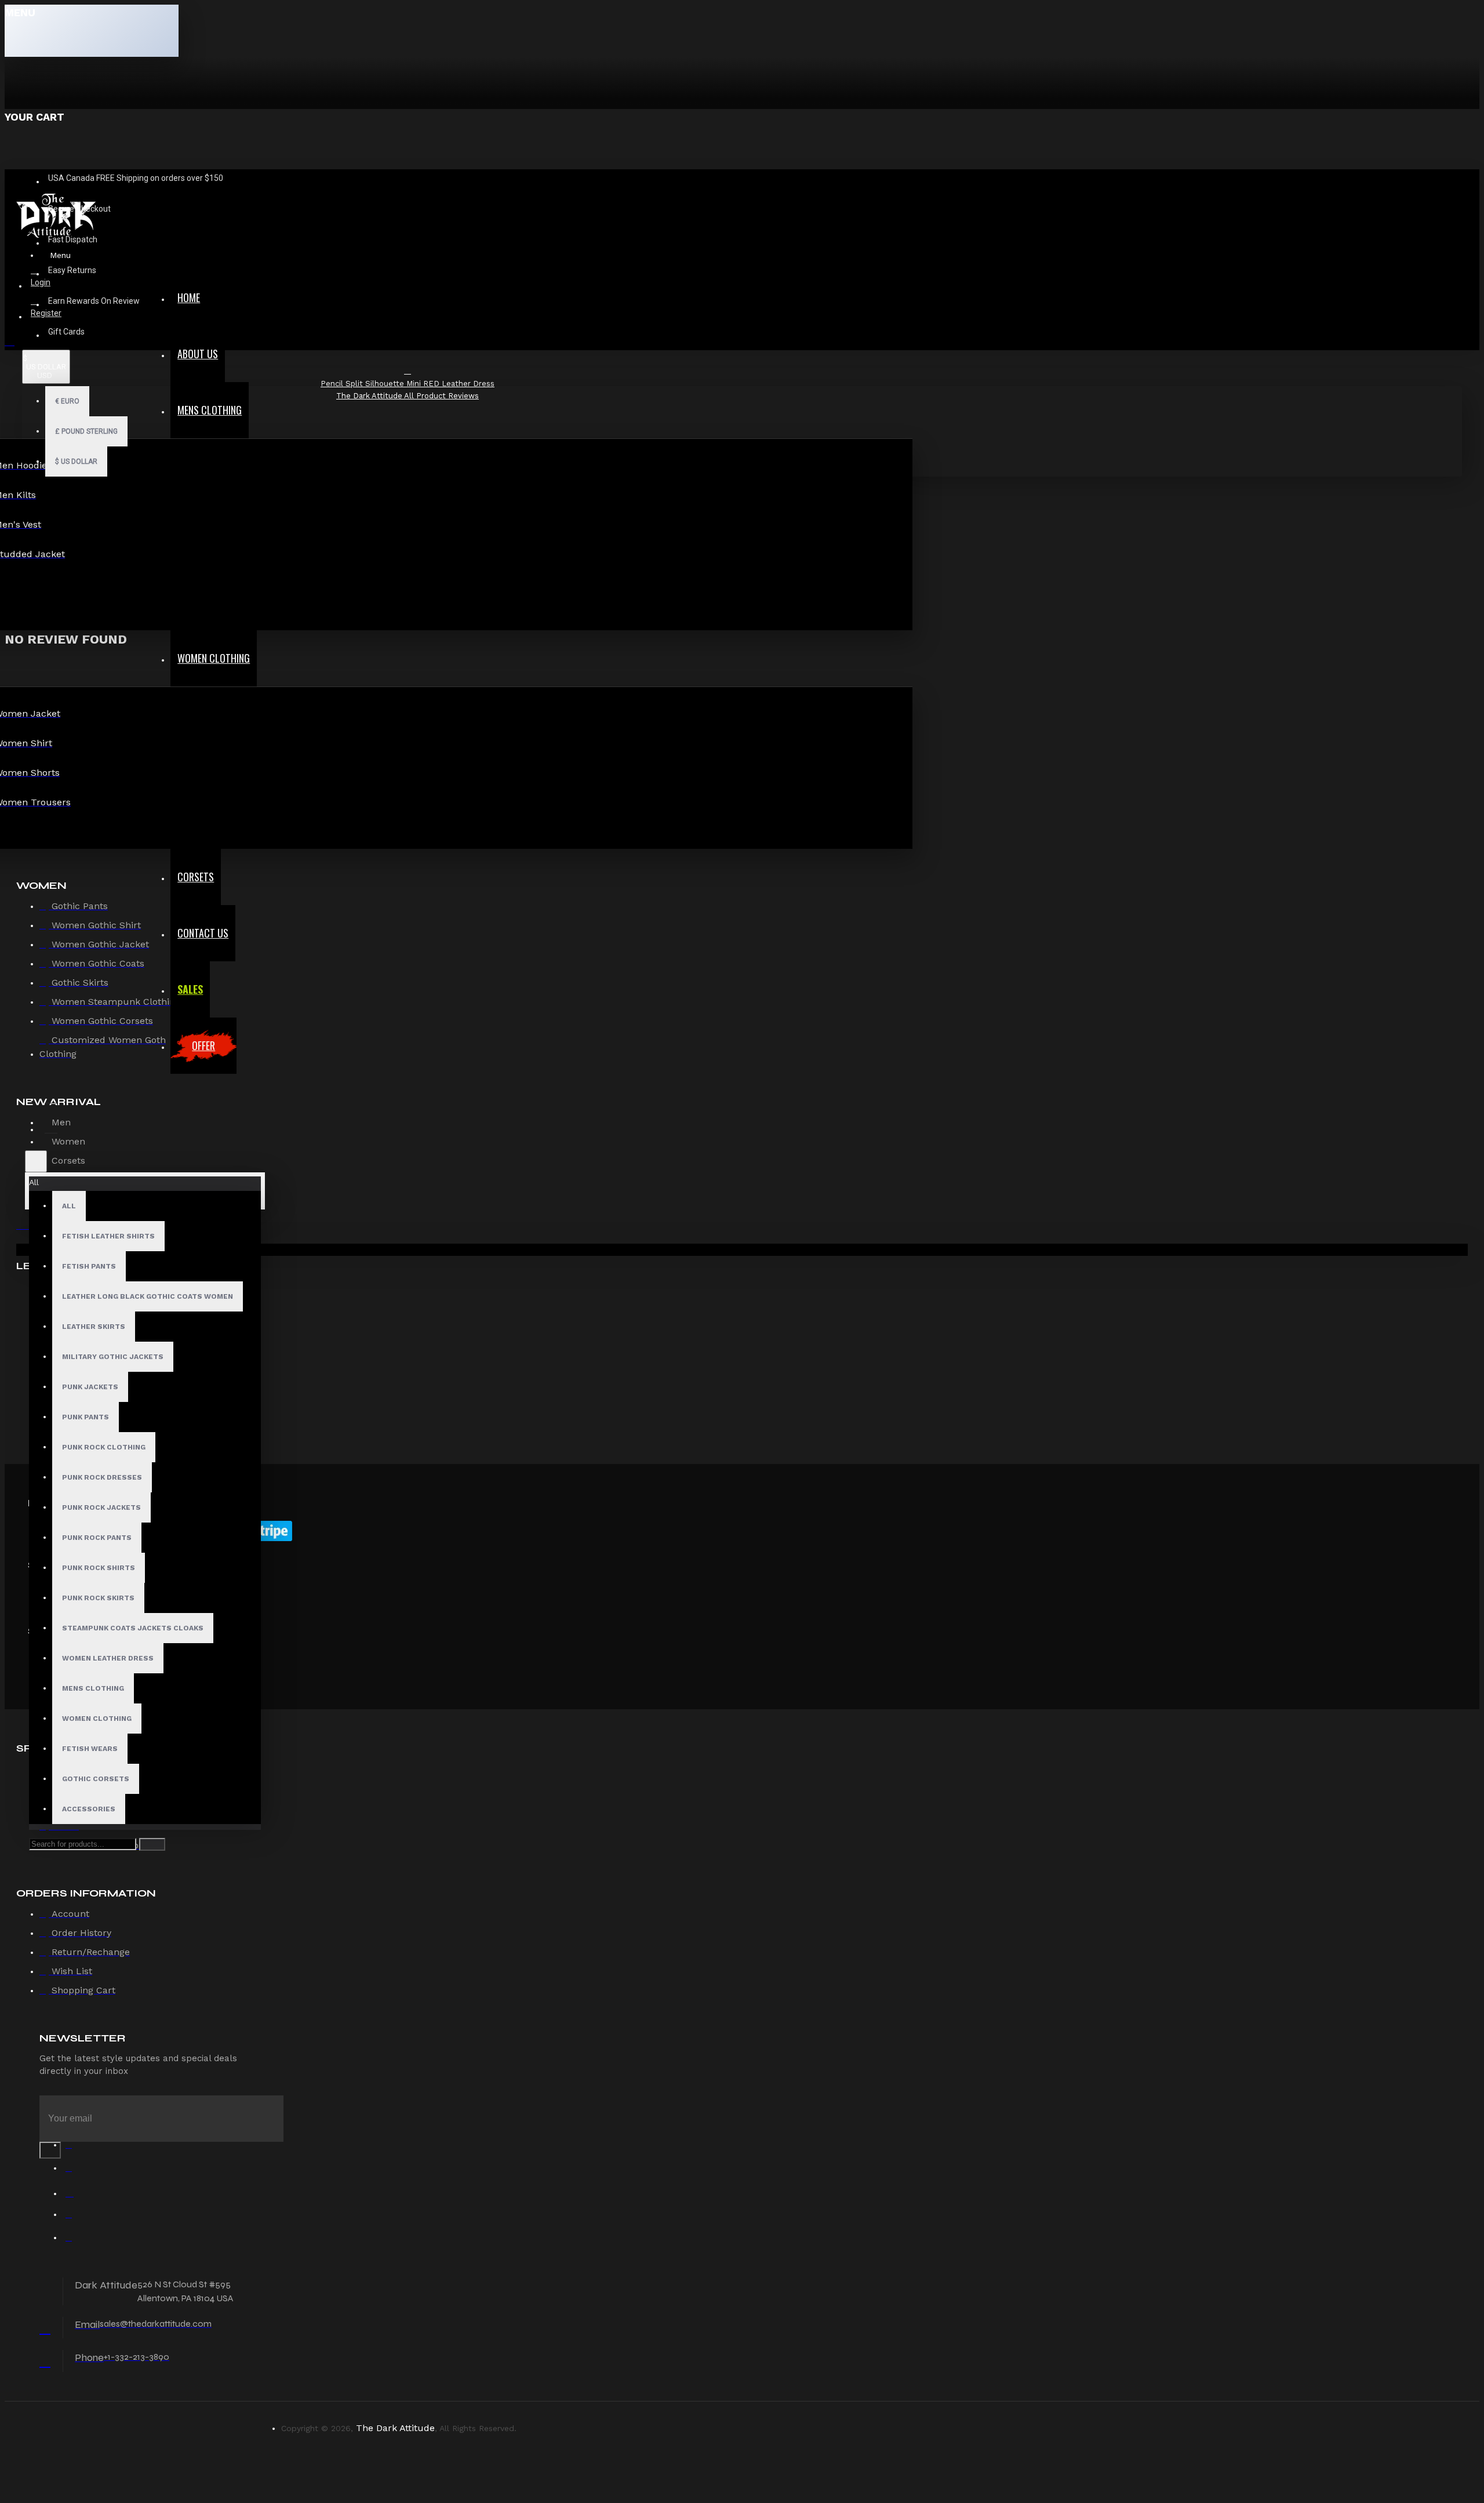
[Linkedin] (74, 2217)
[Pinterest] (74, 2240)
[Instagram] (74, 2194)
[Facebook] (74, 2148)
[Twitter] (74, 2171)
